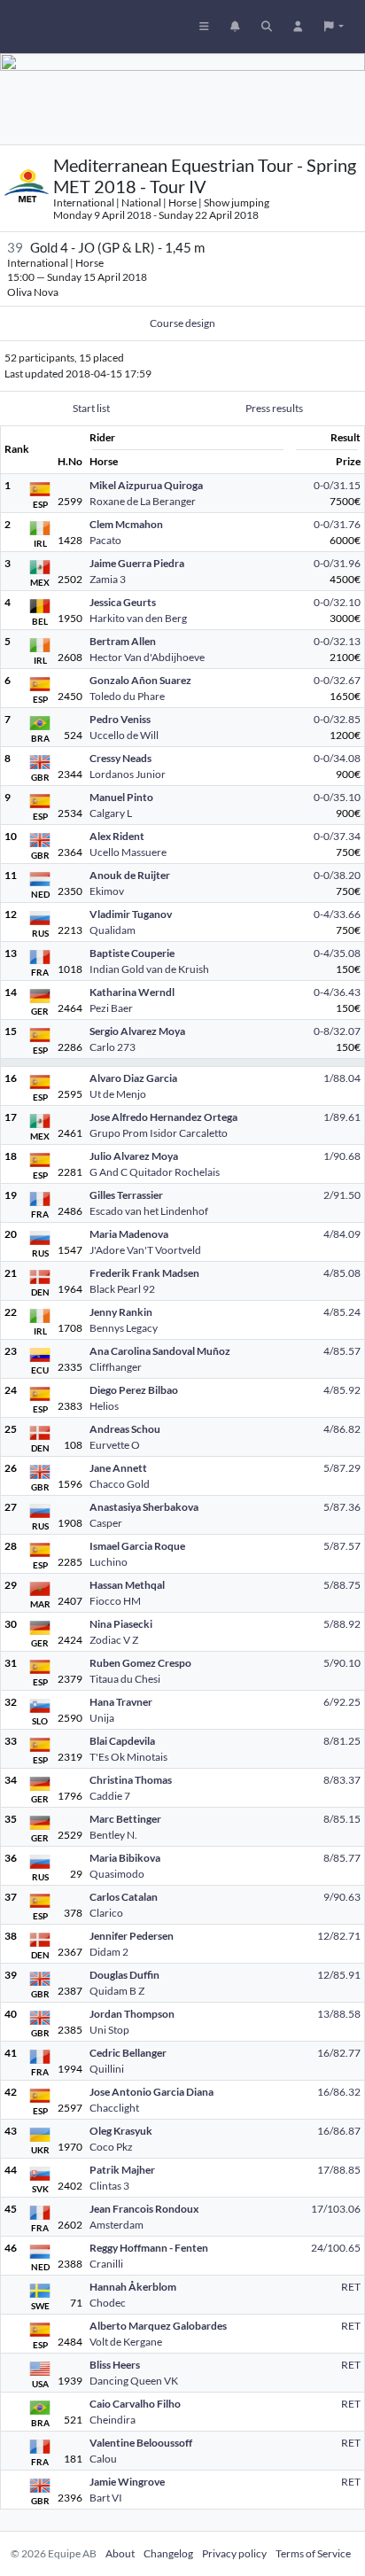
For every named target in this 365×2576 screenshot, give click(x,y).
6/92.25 (342, 1702)
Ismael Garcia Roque (137, 1546)
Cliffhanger (116, 1367)
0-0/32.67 (337, 680)
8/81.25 (342, 1741)
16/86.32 (339, 2092)
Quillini (107, 2069)
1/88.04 (342, 1078)
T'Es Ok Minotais (128, 1757)
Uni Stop (109, 2030)
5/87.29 (342, 1468)
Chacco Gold (120, 1484)
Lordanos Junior (128, 774)
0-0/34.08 (337, 758)
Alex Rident (117, 836)
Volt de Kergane (126, 2342)
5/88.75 (342, 1585)
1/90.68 (342, 1156)
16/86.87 (339, 2131)
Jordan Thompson (132, 2014)
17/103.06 (336, 2209)
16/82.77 (339, 2053)
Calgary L (111, 813)
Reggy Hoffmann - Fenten (149, 2248)
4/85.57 (342, 1351)
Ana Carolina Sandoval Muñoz (160, 1351)
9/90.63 (342, 1897)
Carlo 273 (113, 1047)
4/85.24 (342, 1312)
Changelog (168, 2553)
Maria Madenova (129, 1234)
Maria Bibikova (125, 1858)
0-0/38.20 (337, 875)
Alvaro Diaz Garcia (133, 1078)
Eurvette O (115, 1445)
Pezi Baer (111, 1008)
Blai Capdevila (122, 1741)
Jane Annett (118, 1468)
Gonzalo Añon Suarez (140, 680)
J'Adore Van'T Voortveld (145, 1250)
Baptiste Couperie (132, 953)
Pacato (105, 540)
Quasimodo (117, 1874)
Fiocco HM (115, 1601)
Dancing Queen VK (134, 2381)
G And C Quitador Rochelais (155, 1172)
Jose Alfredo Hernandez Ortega (163, 1117)
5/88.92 (342, 1624)
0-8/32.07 (337, 1031)
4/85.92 (342, 1390)
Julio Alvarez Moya (134, 1156)
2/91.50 (342, 1195)
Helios (104, 1406)
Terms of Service (313, 2553)
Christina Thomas (131, 1780)
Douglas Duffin (124, 1975)
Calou (103, 2459)
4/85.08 (342, 1273)
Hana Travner (121, 1702)
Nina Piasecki (121, 1624)
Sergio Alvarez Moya (137, 1031)
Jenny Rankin (121, 1312)
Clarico (106, 1913)
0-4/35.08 (337, 953)
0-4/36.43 (337, 992)
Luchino (109, 1562)
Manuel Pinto (121, 797)
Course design (182, 323)
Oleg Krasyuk (121, 2131)
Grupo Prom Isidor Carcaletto (159, 1133)
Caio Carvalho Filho (135, 2404)
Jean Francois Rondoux (144, 2209)
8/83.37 (342, 1780)
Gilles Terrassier (126, 1195)
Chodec (108, 2303)
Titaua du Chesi (125, 1679)
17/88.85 (339, 2170)
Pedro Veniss (120, 719)
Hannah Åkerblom (133, 2287)
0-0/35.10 (337, 797)
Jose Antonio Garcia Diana (151, 2092)
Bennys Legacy (124, 1328)
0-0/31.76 (337, 524)
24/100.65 (336, 2248)
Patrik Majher (122, 2170)
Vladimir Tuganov (131, 914)
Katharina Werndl (132, 992)
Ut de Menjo (118, 1094)
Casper (106, 1523)
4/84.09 (342, 1234)
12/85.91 (339, 1975)
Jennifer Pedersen (132, 1936)
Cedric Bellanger (128, 2053)
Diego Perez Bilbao (134, 1390)
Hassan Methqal (127, 1585)
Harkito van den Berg (138, 618)
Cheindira (113, 2420)
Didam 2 (109, 1952)
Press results (274, 408)
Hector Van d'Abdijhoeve (147, 657)
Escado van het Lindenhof (149, 1211)
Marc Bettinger (125, 1819)
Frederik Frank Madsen (144, 1273)
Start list (91, 408)
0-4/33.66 (337, 914)
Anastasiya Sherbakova (144, 1507)
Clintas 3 (109, 2186)
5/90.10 (342, 1663)
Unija (102, 1718)
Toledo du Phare (127, 696)
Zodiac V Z (114, 1640)
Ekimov (107, 891)
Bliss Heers (115, 2365)
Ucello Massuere (128, 852)
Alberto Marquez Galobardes (158, 2326)
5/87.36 (342, 1507)
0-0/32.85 (337, 719)
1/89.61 (342, 1117)
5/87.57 (342, 1546)
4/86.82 (342, 1429)
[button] (334, 27)
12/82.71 (339, 1936)
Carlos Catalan (124, 1897)
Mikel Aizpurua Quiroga (146, 485)
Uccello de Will (124, 735)
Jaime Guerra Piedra (137, 563)
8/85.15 (342, 1819)
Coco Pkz (111, 2147)
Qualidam (113, 930)
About (120, 2553)
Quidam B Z (117, 1991)
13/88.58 (339, 2014)
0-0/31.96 (337, 563)
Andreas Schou (125, 1429)
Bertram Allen (123, 641)
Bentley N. (113, 1835)
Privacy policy (234, 2553)
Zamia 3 (108, 579)
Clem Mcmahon (126, 524)
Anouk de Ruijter (130, 875)
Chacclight (114, 2108)
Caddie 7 (110, 1796)
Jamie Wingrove (127, 2482)
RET (351, 2287)
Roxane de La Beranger (143, 501)
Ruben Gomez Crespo (140, 1663)
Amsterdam (116, 2225)
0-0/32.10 (337, 602)
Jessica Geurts (123, 602)
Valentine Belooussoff (141, 2443)
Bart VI (106, 2498)
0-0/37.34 (337, 836)
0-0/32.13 (337, 641)
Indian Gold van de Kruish (149, 969)
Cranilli (106, 2264)
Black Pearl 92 (122, 1289)
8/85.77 (342, 1858)
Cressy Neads (120, 758)
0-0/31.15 (337, 485)
